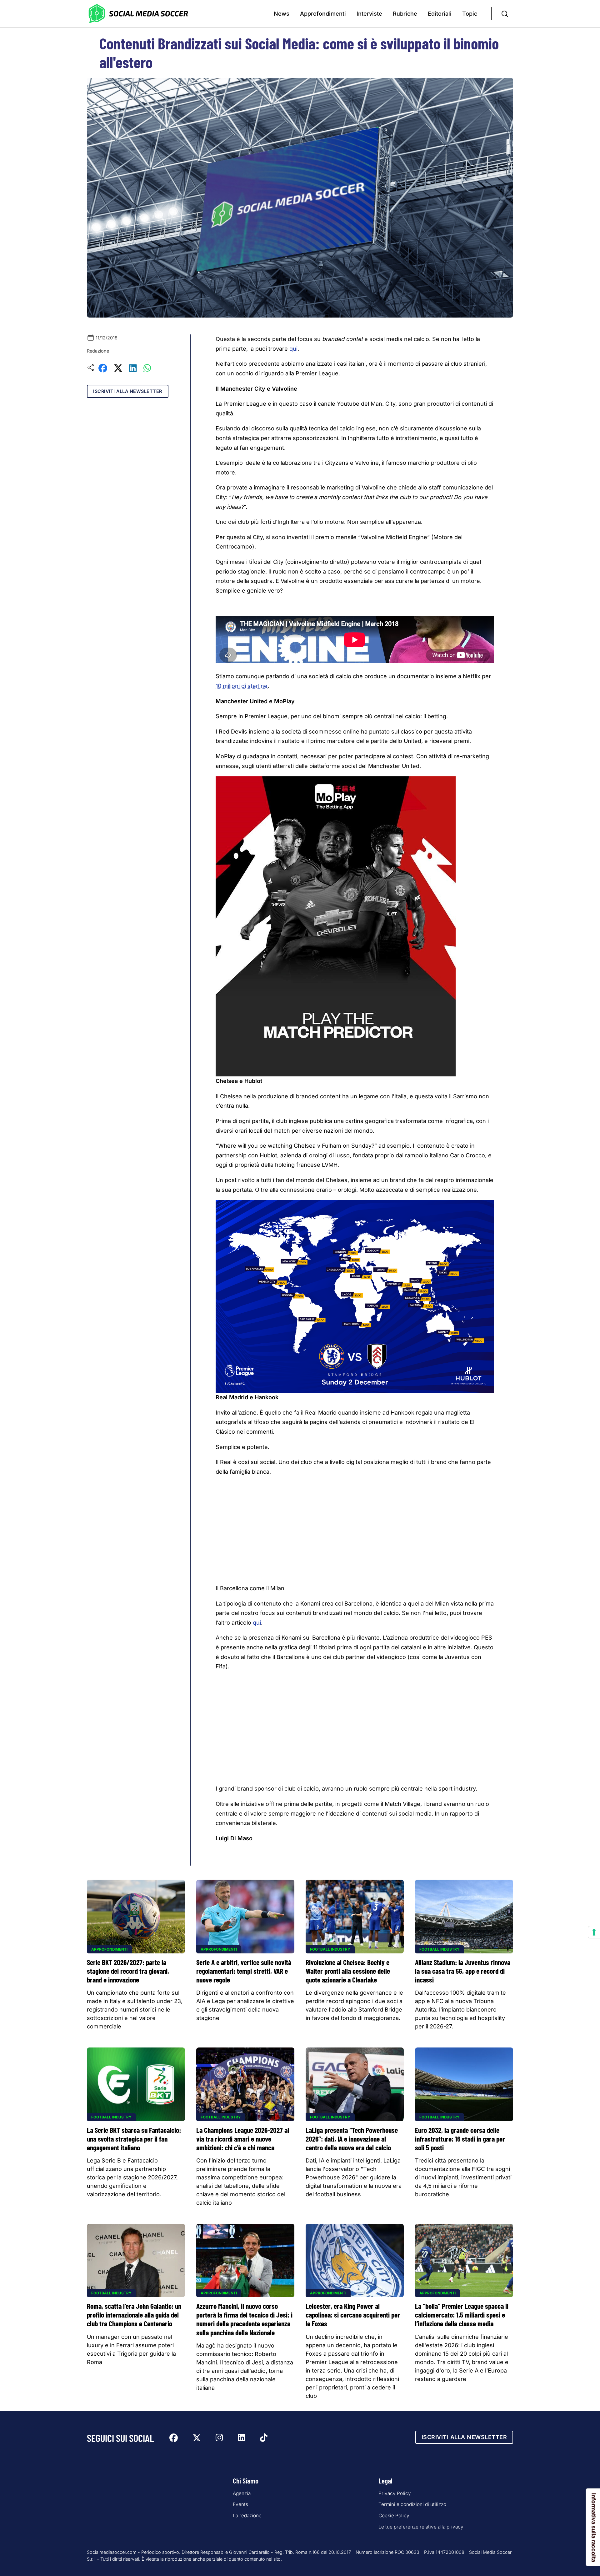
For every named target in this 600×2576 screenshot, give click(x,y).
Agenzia (242, 2493)
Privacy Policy (395, 2493)
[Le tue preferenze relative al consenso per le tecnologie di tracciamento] (594, 1932)
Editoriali (440, 14)
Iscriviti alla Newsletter (128, 391)
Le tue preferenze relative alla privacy (421, 2527)
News (282, 14)
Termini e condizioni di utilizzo (412, 2504)
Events (240, 2504)
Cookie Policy (394, 2516)
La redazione (247, 2516)
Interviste (369, 14)
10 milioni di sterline (242, 686)
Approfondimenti (323, 14)
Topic (470, 14)
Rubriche (405, 14)
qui (293, 349)
